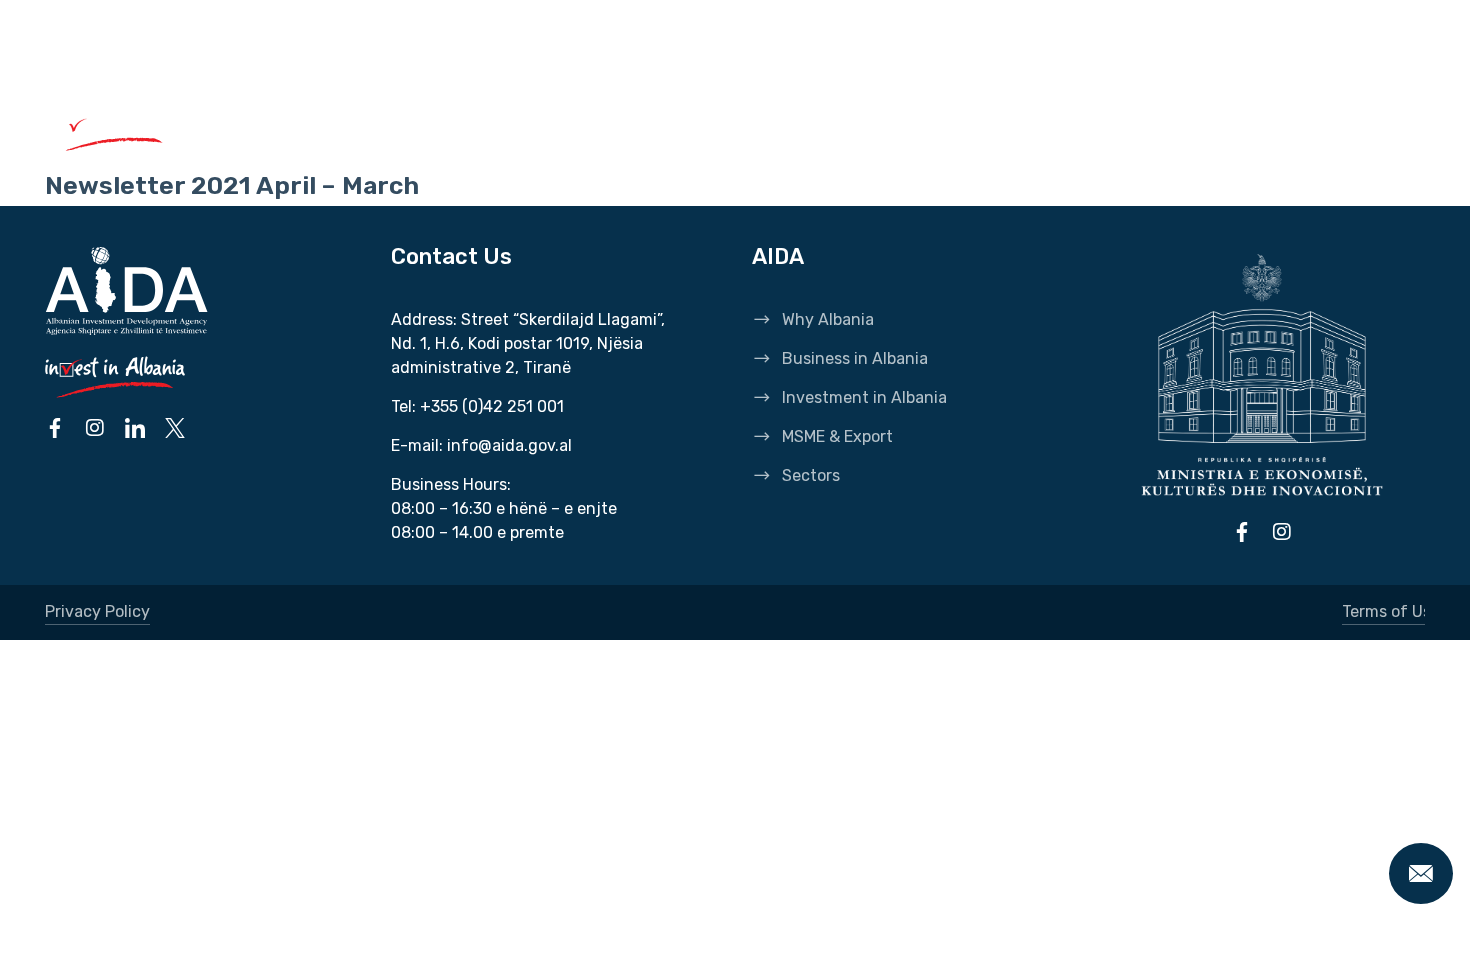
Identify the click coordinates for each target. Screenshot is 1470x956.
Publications (650, 50)
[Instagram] (1306, 128)
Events (763, 50)
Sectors (1088, 128)
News (546, 50)
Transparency (881, 50)
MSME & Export (945, 128)
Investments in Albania (731, 128)
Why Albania (312, 128)
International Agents (406, 50)
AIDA (270, 50)
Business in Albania (495, 128)
